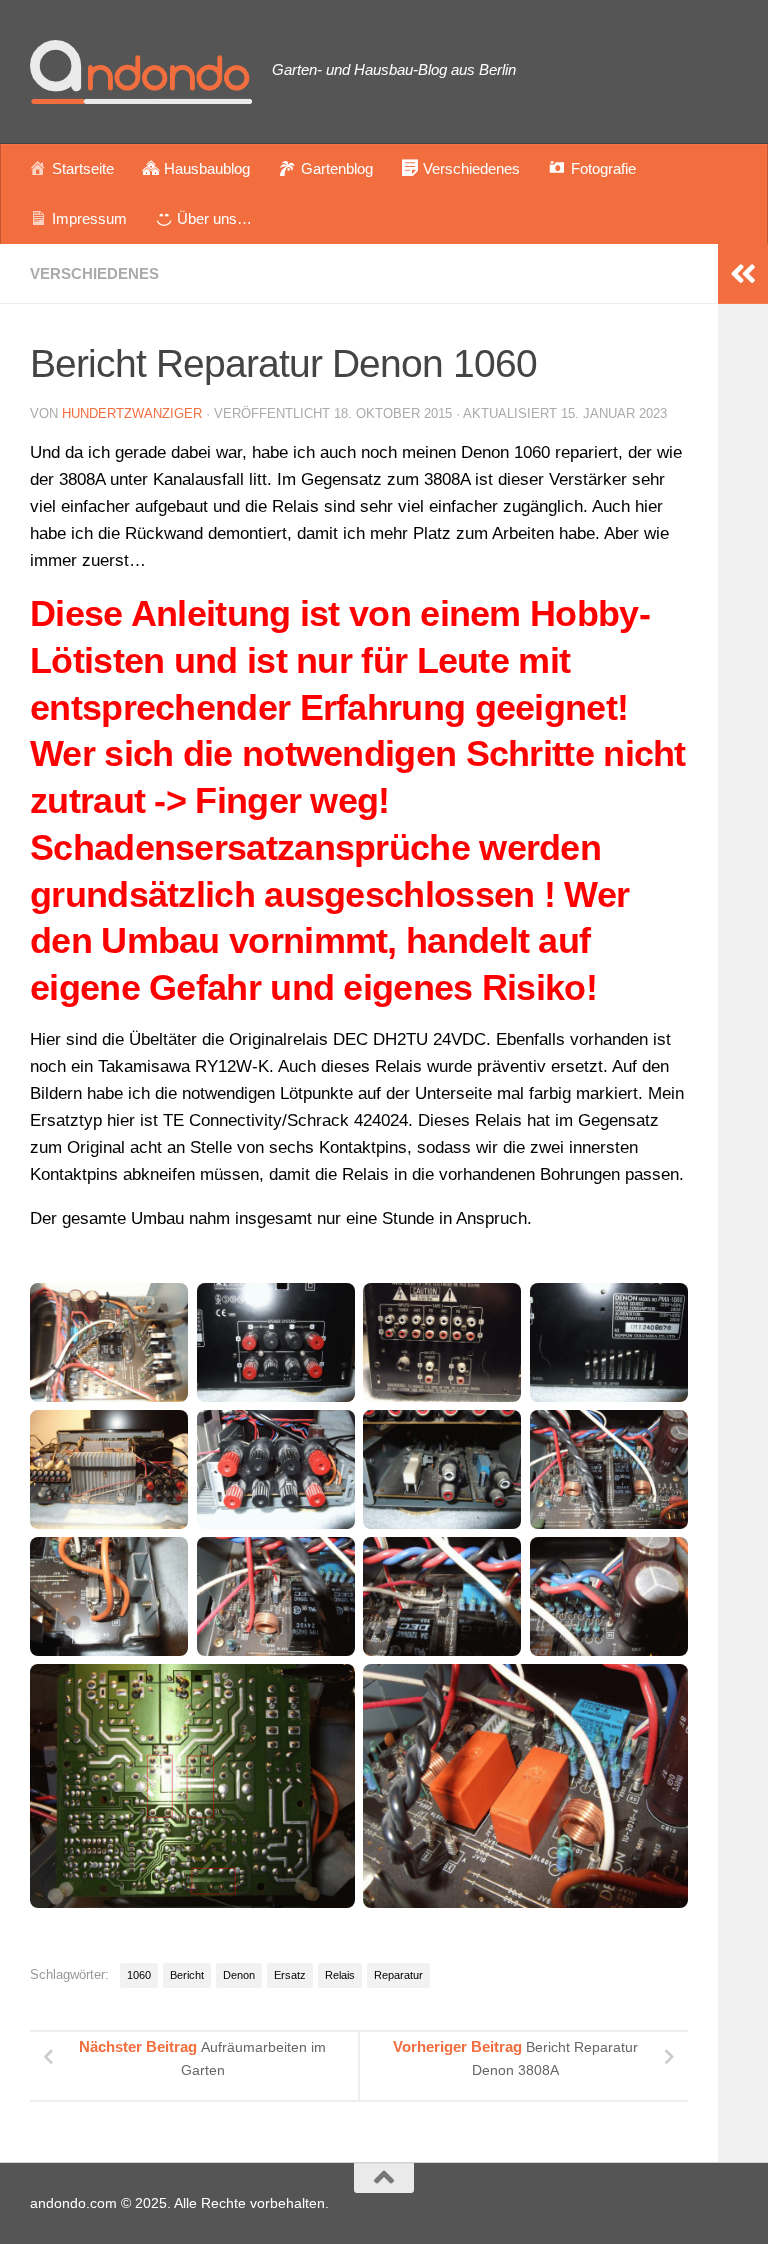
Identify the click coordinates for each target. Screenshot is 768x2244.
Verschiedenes (94, 273)
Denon (239, 1975)
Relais (340, 1975)
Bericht (187, 1975)
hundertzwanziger (132, 413)
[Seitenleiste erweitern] (743, 274)
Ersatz (290, 1975)
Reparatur (398, 1975)
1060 (139, 1975)
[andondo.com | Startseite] (141, 72)
